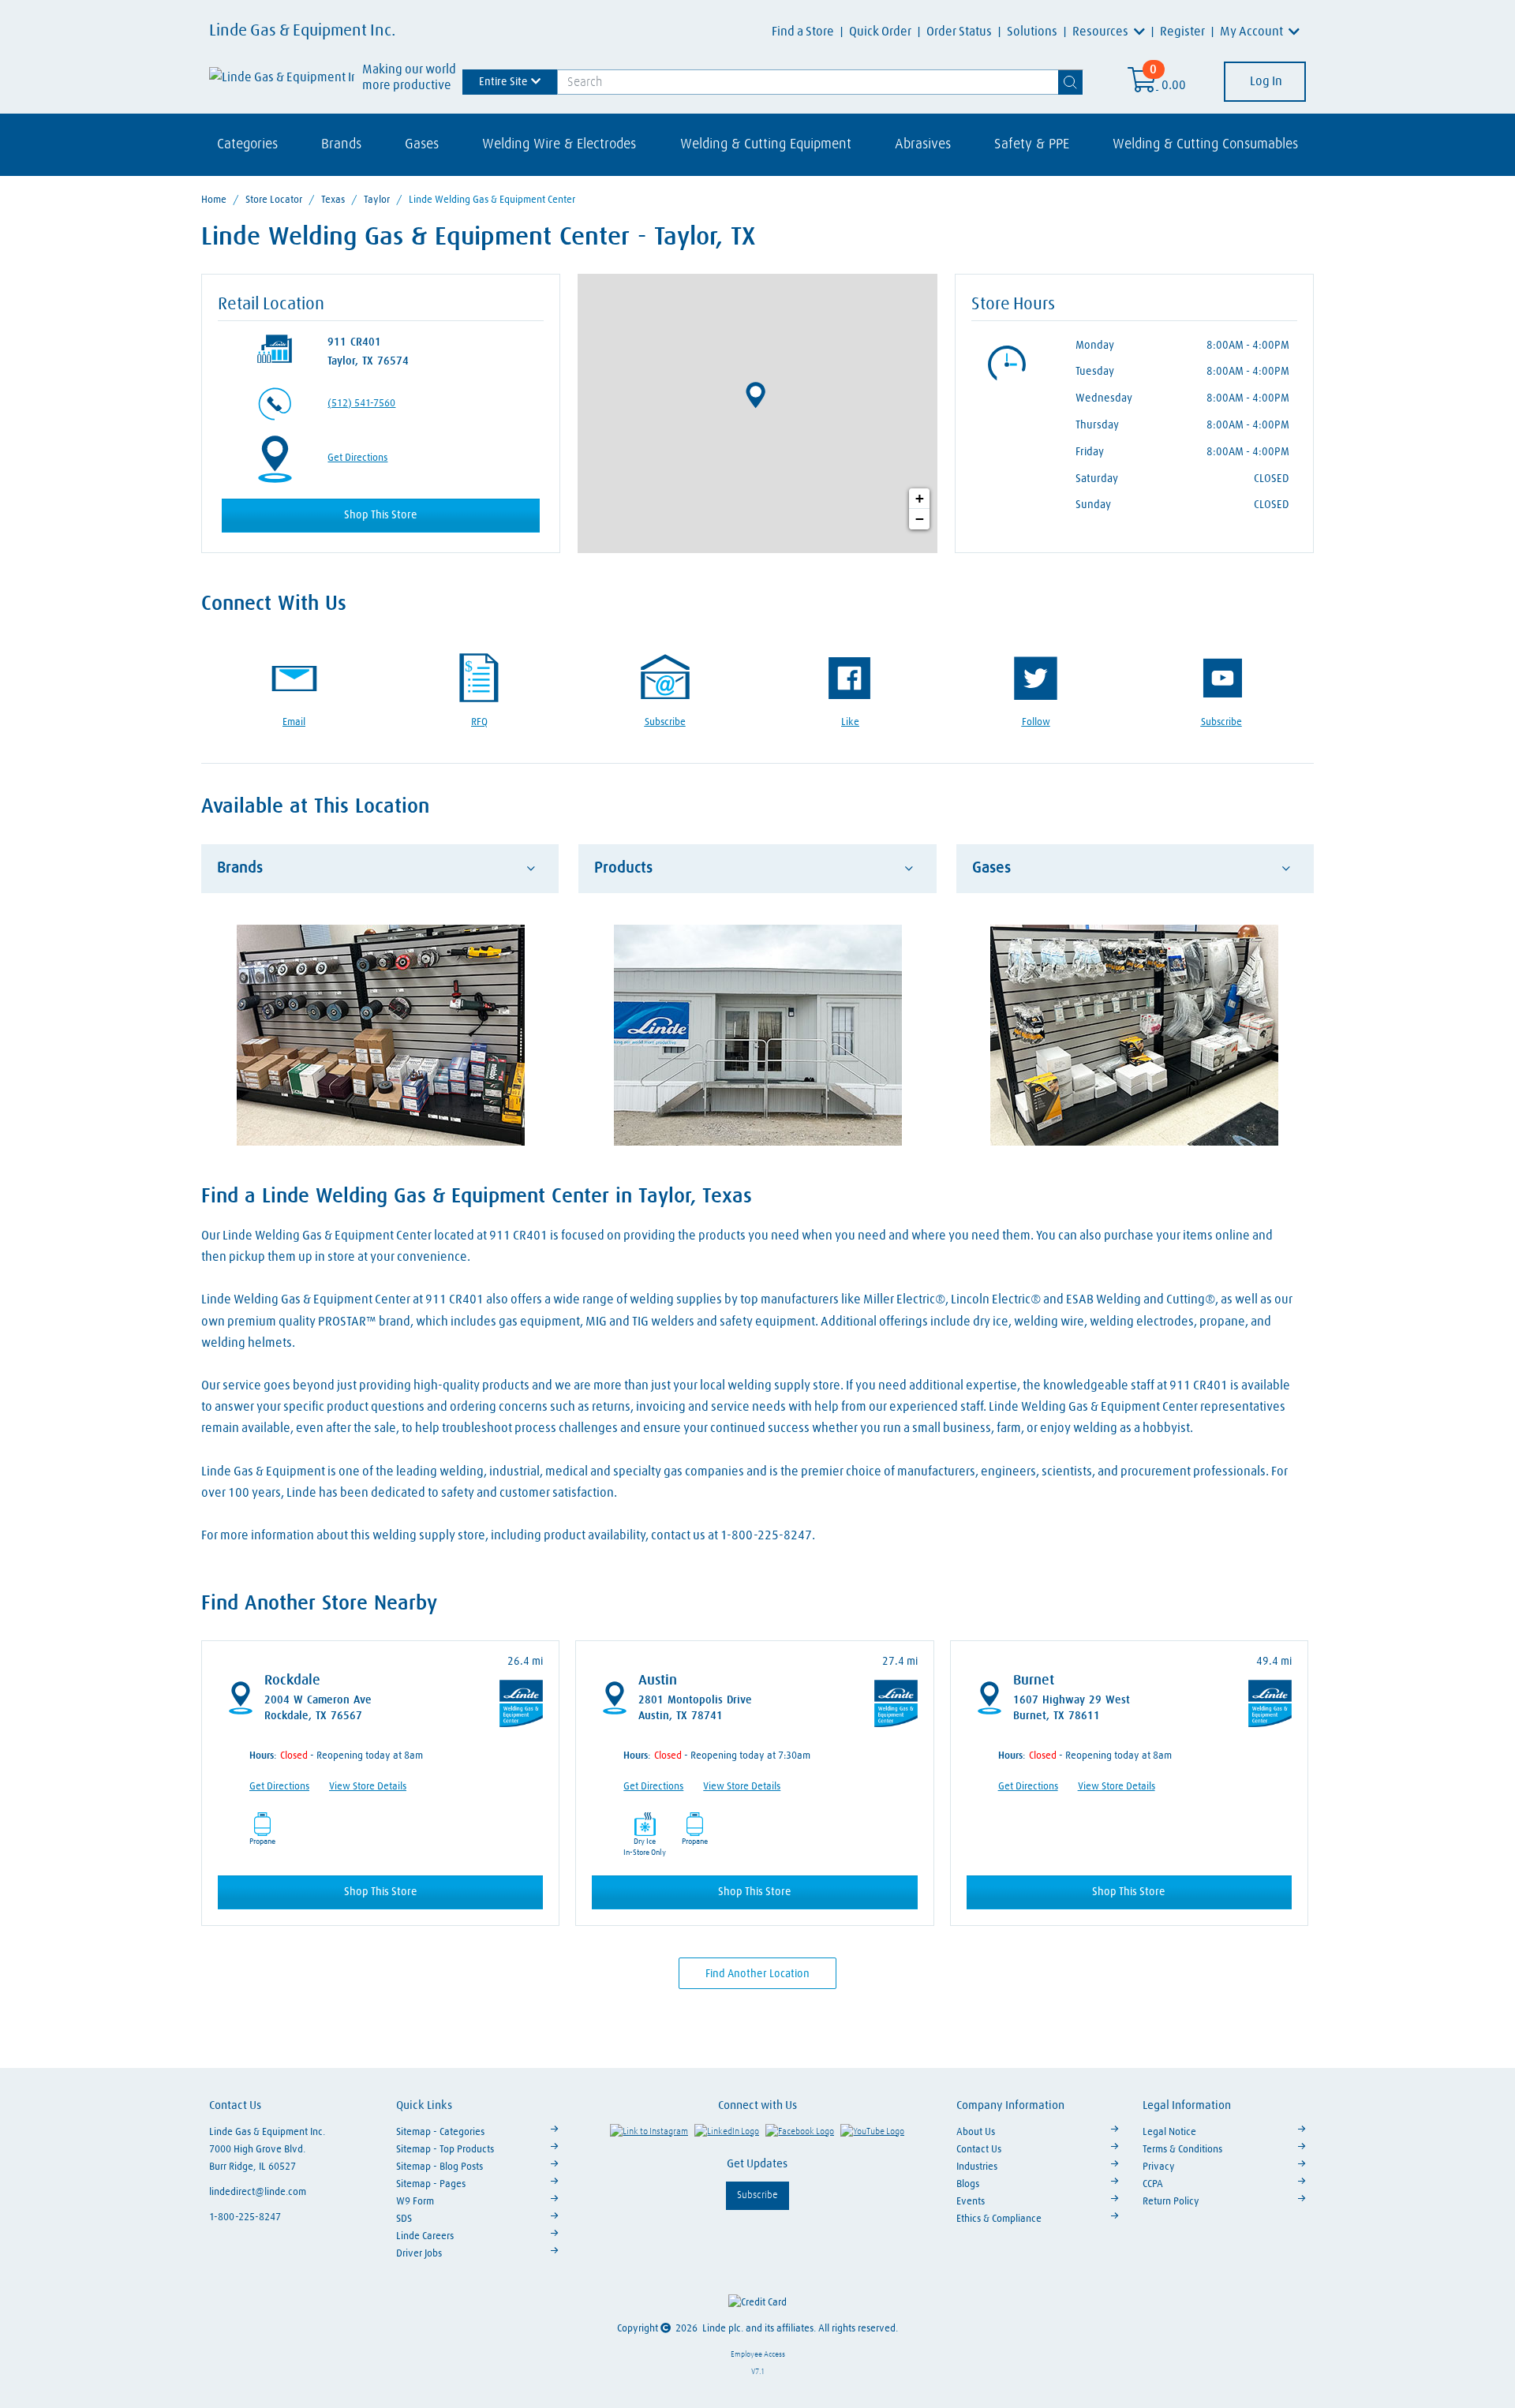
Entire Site (503, 81)
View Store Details (368, 1787)
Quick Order (880, 32)
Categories (247, 144)
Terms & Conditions (1182, 2150)
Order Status (959, 32)
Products (623, 868)
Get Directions (357, 458)
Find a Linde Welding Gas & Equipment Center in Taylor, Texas (477, 1197)
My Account (1253, 32)
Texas (333, 200)
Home (214, 200)
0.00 (1174, 85)
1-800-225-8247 (245, 2217)
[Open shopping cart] (1143, 85)
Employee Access (758, 2354)
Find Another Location (757, 1974)
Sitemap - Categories (440, 2132)
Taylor (377, 200)
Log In (1265, 81)
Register (1182, 32)
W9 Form (415, 2202)
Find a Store (803, 32)
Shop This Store (381, 515)
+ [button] (920, 498)
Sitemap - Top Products (445, 2150)
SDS (404, 2219)
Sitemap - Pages (431, 2184)
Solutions (1032, 32)
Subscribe (757, 2195)
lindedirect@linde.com (258, 2192)
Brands (341, 144)
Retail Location (271, 305)
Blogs (968, 2184)
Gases (422, 144)
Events (971, 2202)
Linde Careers (425, 2236)
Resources (1102, 32)
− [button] (920, 519)
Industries (977, 2167)
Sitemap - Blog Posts (440, 2167)
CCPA (1153, 2184)
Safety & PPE (1032, 144)
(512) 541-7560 (361, 404)
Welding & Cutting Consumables (1205, 144)
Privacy (1159, 2167)
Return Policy (1171, 2202)
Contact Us (979, 2150)
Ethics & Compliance (999, 2219)
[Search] (1071, 82)
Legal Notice (1169, 2132)
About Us (976, 2132)
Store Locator (274, 200)
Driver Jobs (419, 2254)
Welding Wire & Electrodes (559, 144)
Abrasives (923, 144)
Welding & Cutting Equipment (766, 144)
